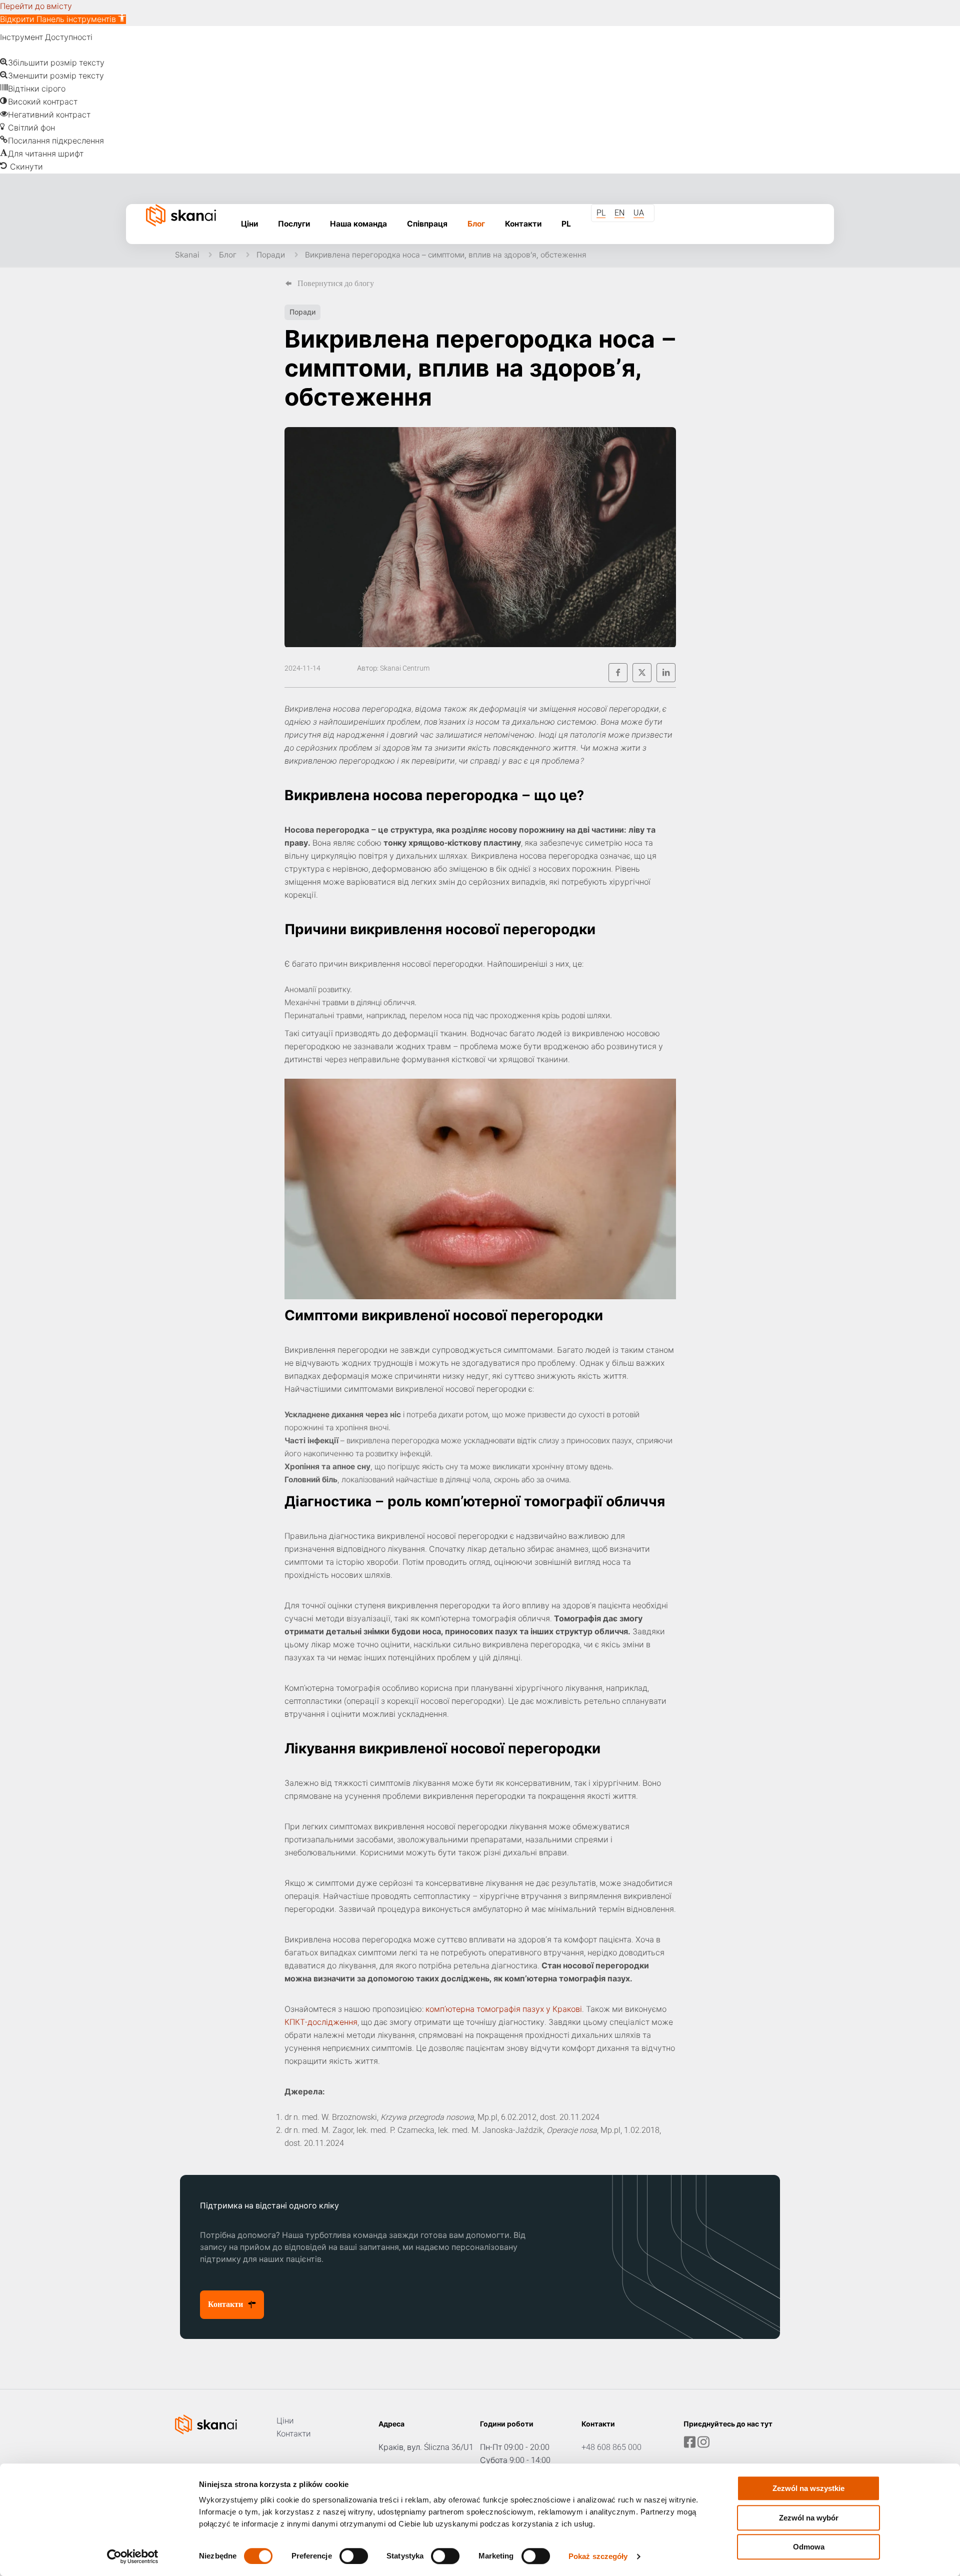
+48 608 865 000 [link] (611, 2447)
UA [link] (639, 213)
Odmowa (809, 2547)
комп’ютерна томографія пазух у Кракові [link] (504, 2009)
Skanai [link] (187, 255)
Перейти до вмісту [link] (36, 6)
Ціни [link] (285, 2421)
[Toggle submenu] (294, 249)
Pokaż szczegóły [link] (598, 2556)
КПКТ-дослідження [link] (321, 2022)
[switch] (354, 2556)
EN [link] (619, 213)
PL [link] (601, 213)
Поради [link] (271, 255)
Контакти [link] (294, 2434)
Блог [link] (228, 255)
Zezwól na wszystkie (808, 2488)
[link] (63, 19)
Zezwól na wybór (809, 2518)
